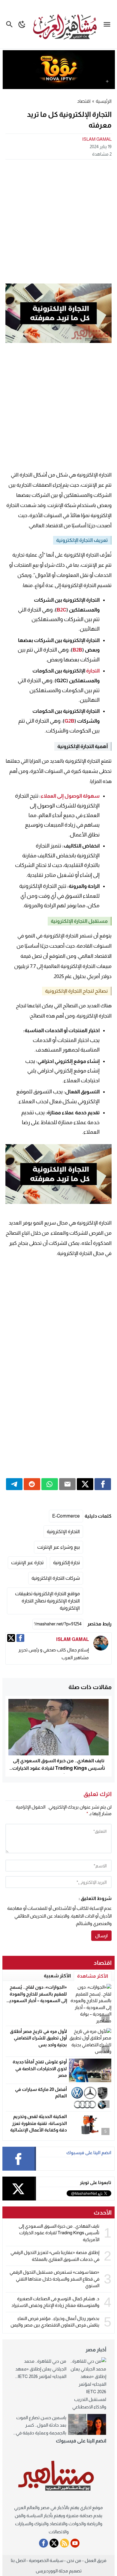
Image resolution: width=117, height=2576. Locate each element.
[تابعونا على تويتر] (54, 2543)
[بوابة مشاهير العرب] (59, 2476)
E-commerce (66, 1516)
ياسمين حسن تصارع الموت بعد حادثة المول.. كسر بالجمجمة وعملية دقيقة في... (40, 2425)
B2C (61, 610)
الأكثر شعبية (57, 1976)
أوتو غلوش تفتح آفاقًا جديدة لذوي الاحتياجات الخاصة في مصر (40, 2068)
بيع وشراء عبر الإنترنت (58, 1547)
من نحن (74, 2560)
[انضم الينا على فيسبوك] (43, 2543)
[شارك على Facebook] (103, 1484)
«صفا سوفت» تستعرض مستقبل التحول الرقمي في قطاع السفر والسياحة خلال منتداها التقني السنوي (54, 2279)
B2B (77, 650)
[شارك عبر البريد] (67, 1484)
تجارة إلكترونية (66, 1563)
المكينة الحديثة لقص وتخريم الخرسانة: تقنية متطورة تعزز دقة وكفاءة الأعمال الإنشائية (39, 2123)
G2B (69, 721)
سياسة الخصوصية (46, 2560)
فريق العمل (95, 2560)
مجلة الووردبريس (52, 2571)
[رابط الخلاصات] (64, 2543)
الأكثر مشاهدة (93, 1976)
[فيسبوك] (20, 1638)
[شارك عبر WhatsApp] (50, 1484)
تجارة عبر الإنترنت (27, 1563)
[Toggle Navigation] (108, 24)
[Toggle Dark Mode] (22, 24)
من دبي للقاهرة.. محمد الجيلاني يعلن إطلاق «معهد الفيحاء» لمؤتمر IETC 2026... (41, 2369)
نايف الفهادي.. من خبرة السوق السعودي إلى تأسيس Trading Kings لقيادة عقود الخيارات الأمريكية (59, 1768)
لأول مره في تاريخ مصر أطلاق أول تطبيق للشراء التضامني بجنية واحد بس (38, 2038)
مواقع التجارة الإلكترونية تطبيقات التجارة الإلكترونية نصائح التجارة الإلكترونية (47, 1601)
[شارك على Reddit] (32, 1484)
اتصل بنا (18, 2560)
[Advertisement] (58, 221)
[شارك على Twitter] (85, 1484)
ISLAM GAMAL (97, 139)
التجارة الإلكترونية (63, 1531)
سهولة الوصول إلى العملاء (70, 796)
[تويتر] (11, 1638)
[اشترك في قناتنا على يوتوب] (75, 2543)
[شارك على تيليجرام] (14, 1484)
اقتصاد (84, 101)
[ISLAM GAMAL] (101, 1643)
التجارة (93, 671)
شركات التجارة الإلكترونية (56, 1578)
